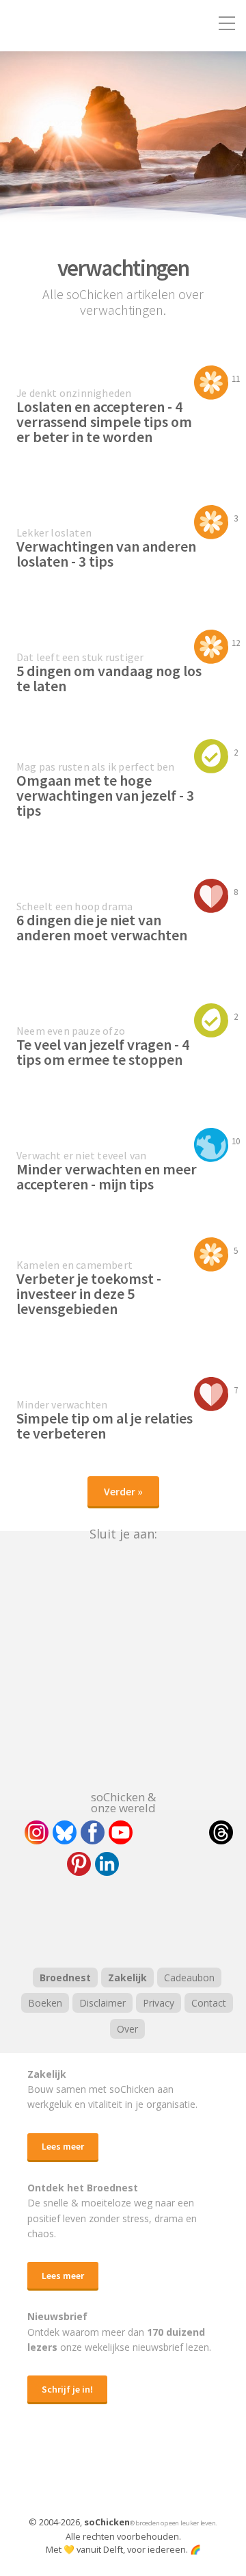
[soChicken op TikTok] (171, 1832)
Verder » (123, 1491)
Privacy (159, 2003)
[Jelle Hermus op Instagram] (37, 1832)
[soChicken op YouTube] (121, 1832)
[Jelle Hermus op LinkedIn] (107, 1864)
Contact (209, 2003)
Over (127, 2029)
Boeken (45, 2003)
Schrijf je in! (67, 2389)
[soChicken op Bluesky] (65, 1832)
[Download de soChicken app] (87, 2473)
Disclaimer (102, 2003)
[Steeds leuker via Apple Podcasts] (159, 1920)
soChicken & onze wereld (123, 1801)
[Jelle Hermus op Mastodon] (157, 1864)
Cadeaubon (189, 1978)
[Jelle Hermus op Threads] (221, 1832)
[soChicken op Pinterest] (79, 1864)
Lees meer (63, 2146)
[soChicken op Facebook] (93, 1832)
